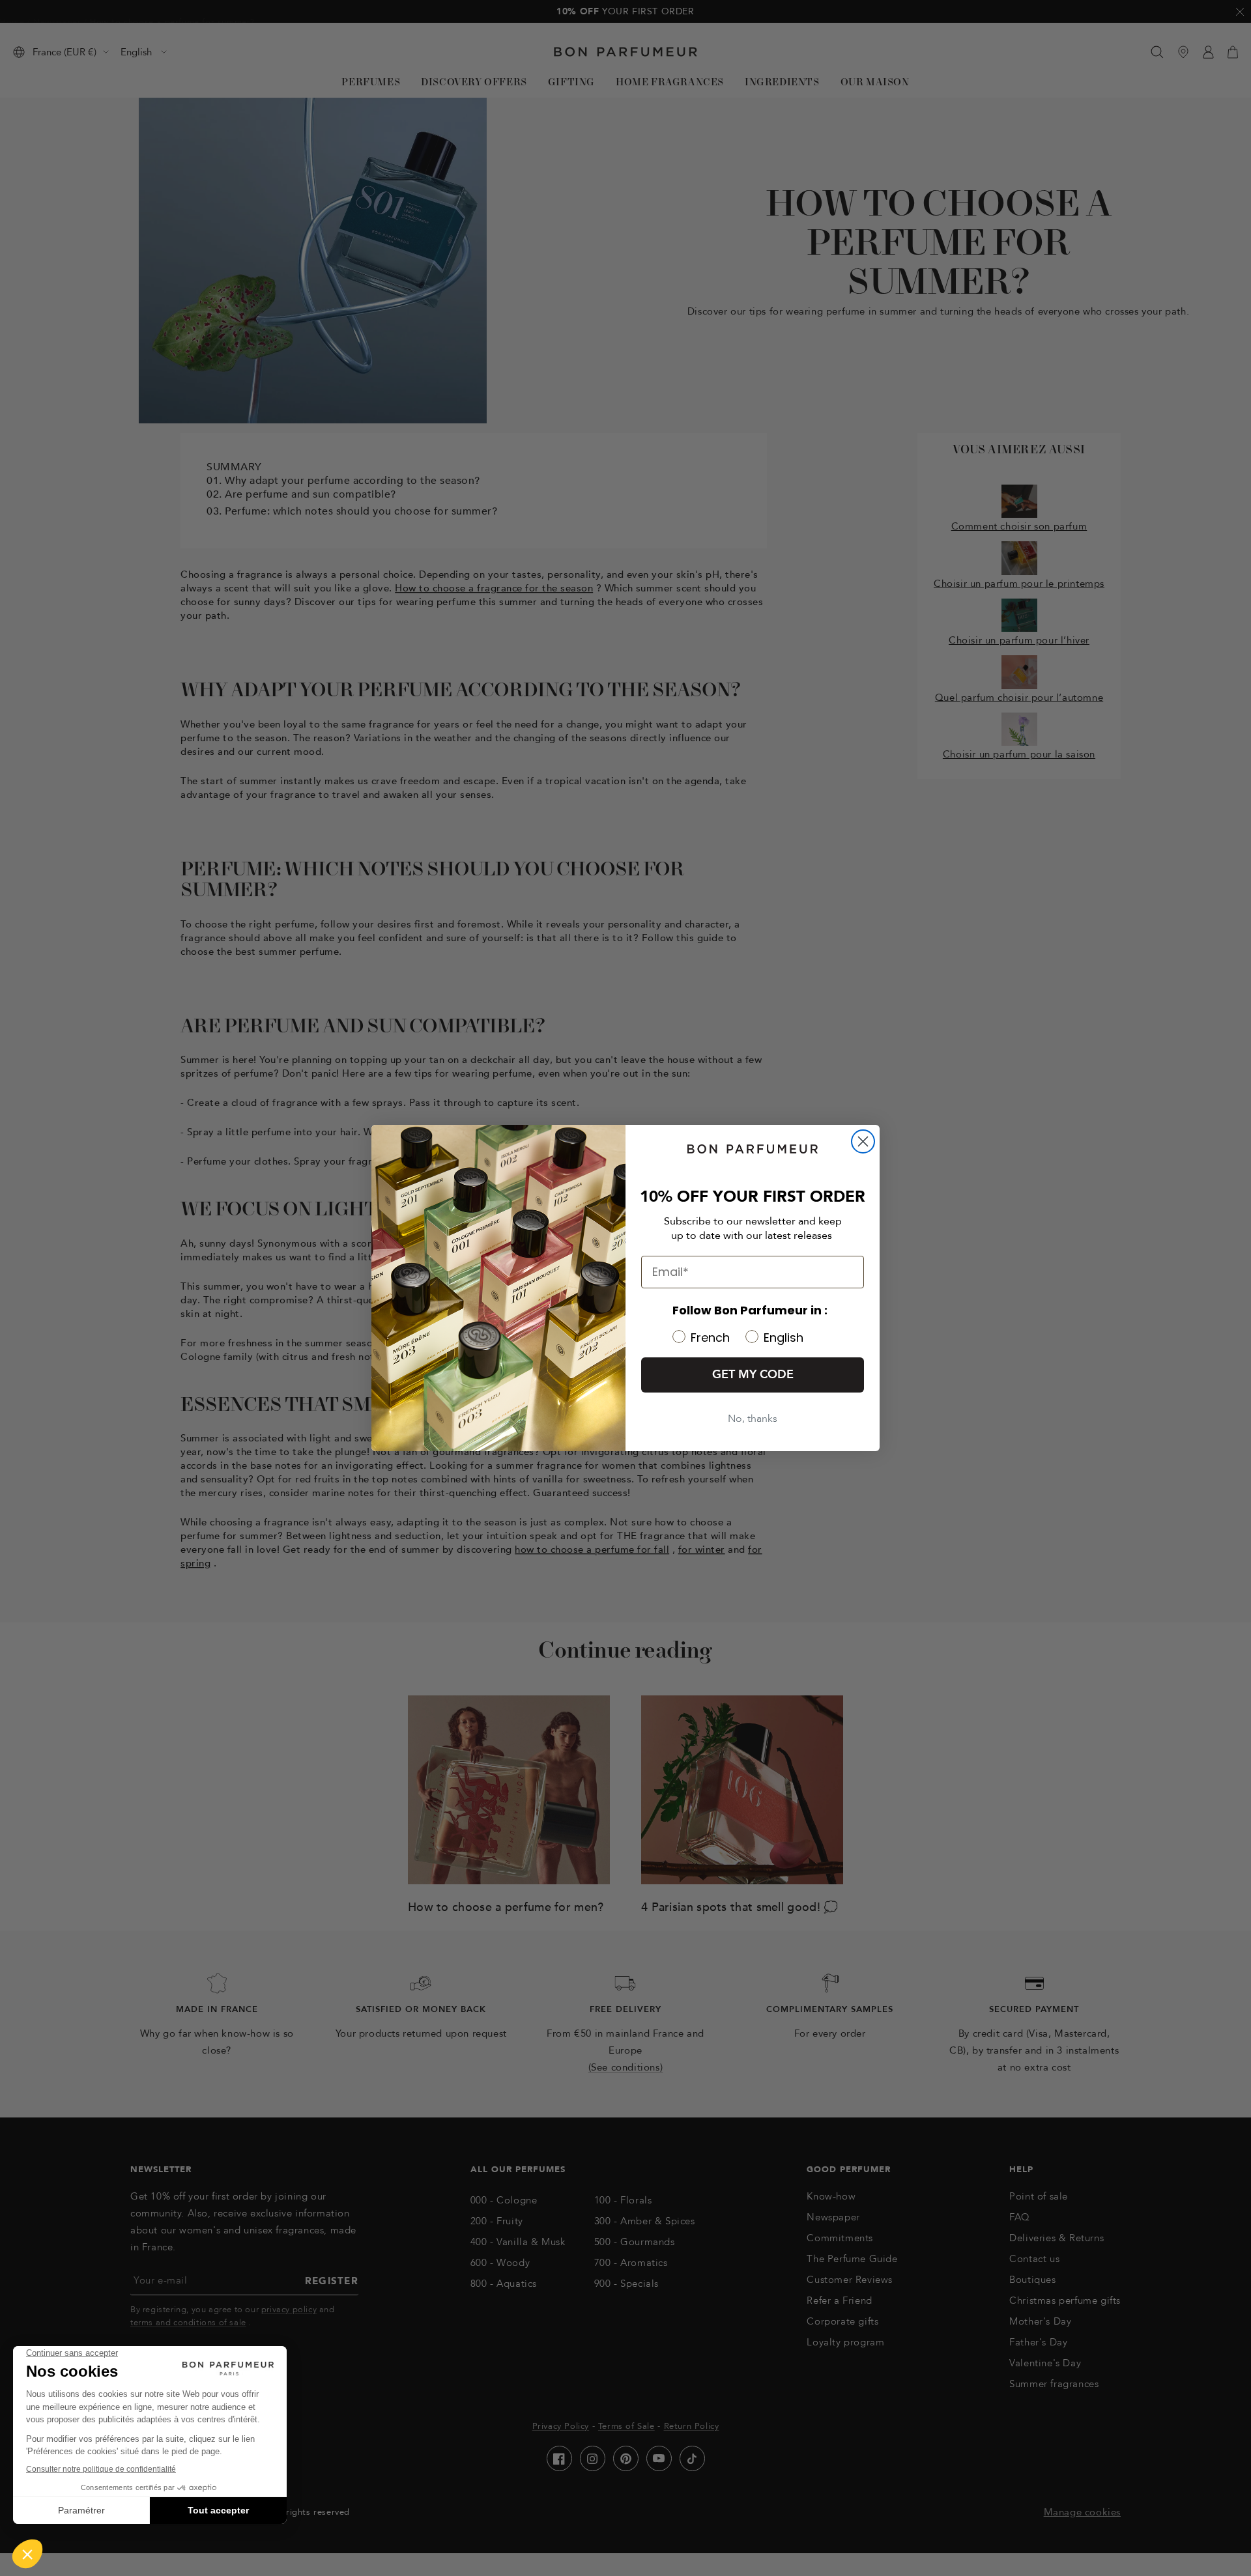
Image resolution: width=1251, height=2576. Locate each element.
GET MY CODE (753, 1375)
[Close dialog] (863, 1141)
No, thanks (753, 1419)
